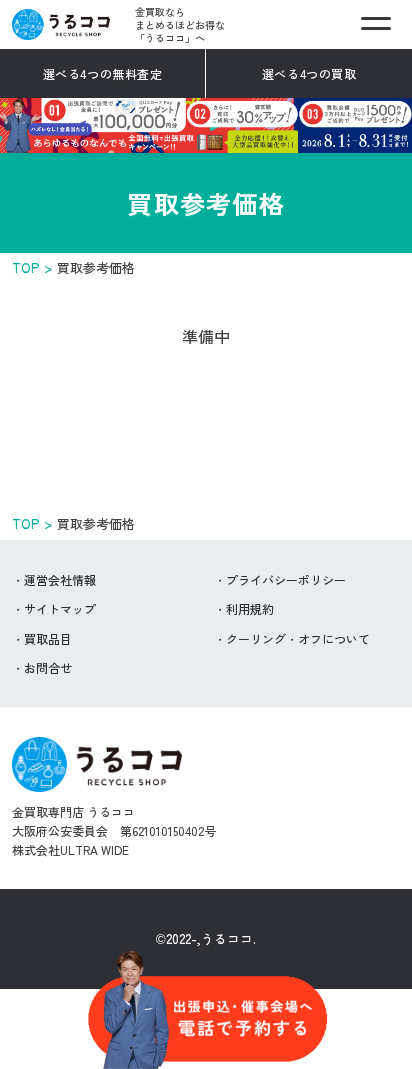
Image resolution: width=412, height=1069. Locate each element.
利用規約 (250, 608)
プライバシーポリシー (286, 579)
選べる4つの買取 (309, 73)
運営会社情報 (60, 579)
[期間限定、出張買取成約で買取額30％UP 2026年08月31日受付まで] (206, 140)
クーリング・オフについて (298, 638)
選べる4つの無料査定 (103, 73)
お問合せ (48, 667)
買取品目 (48, 638)
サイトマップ (60, 608)
